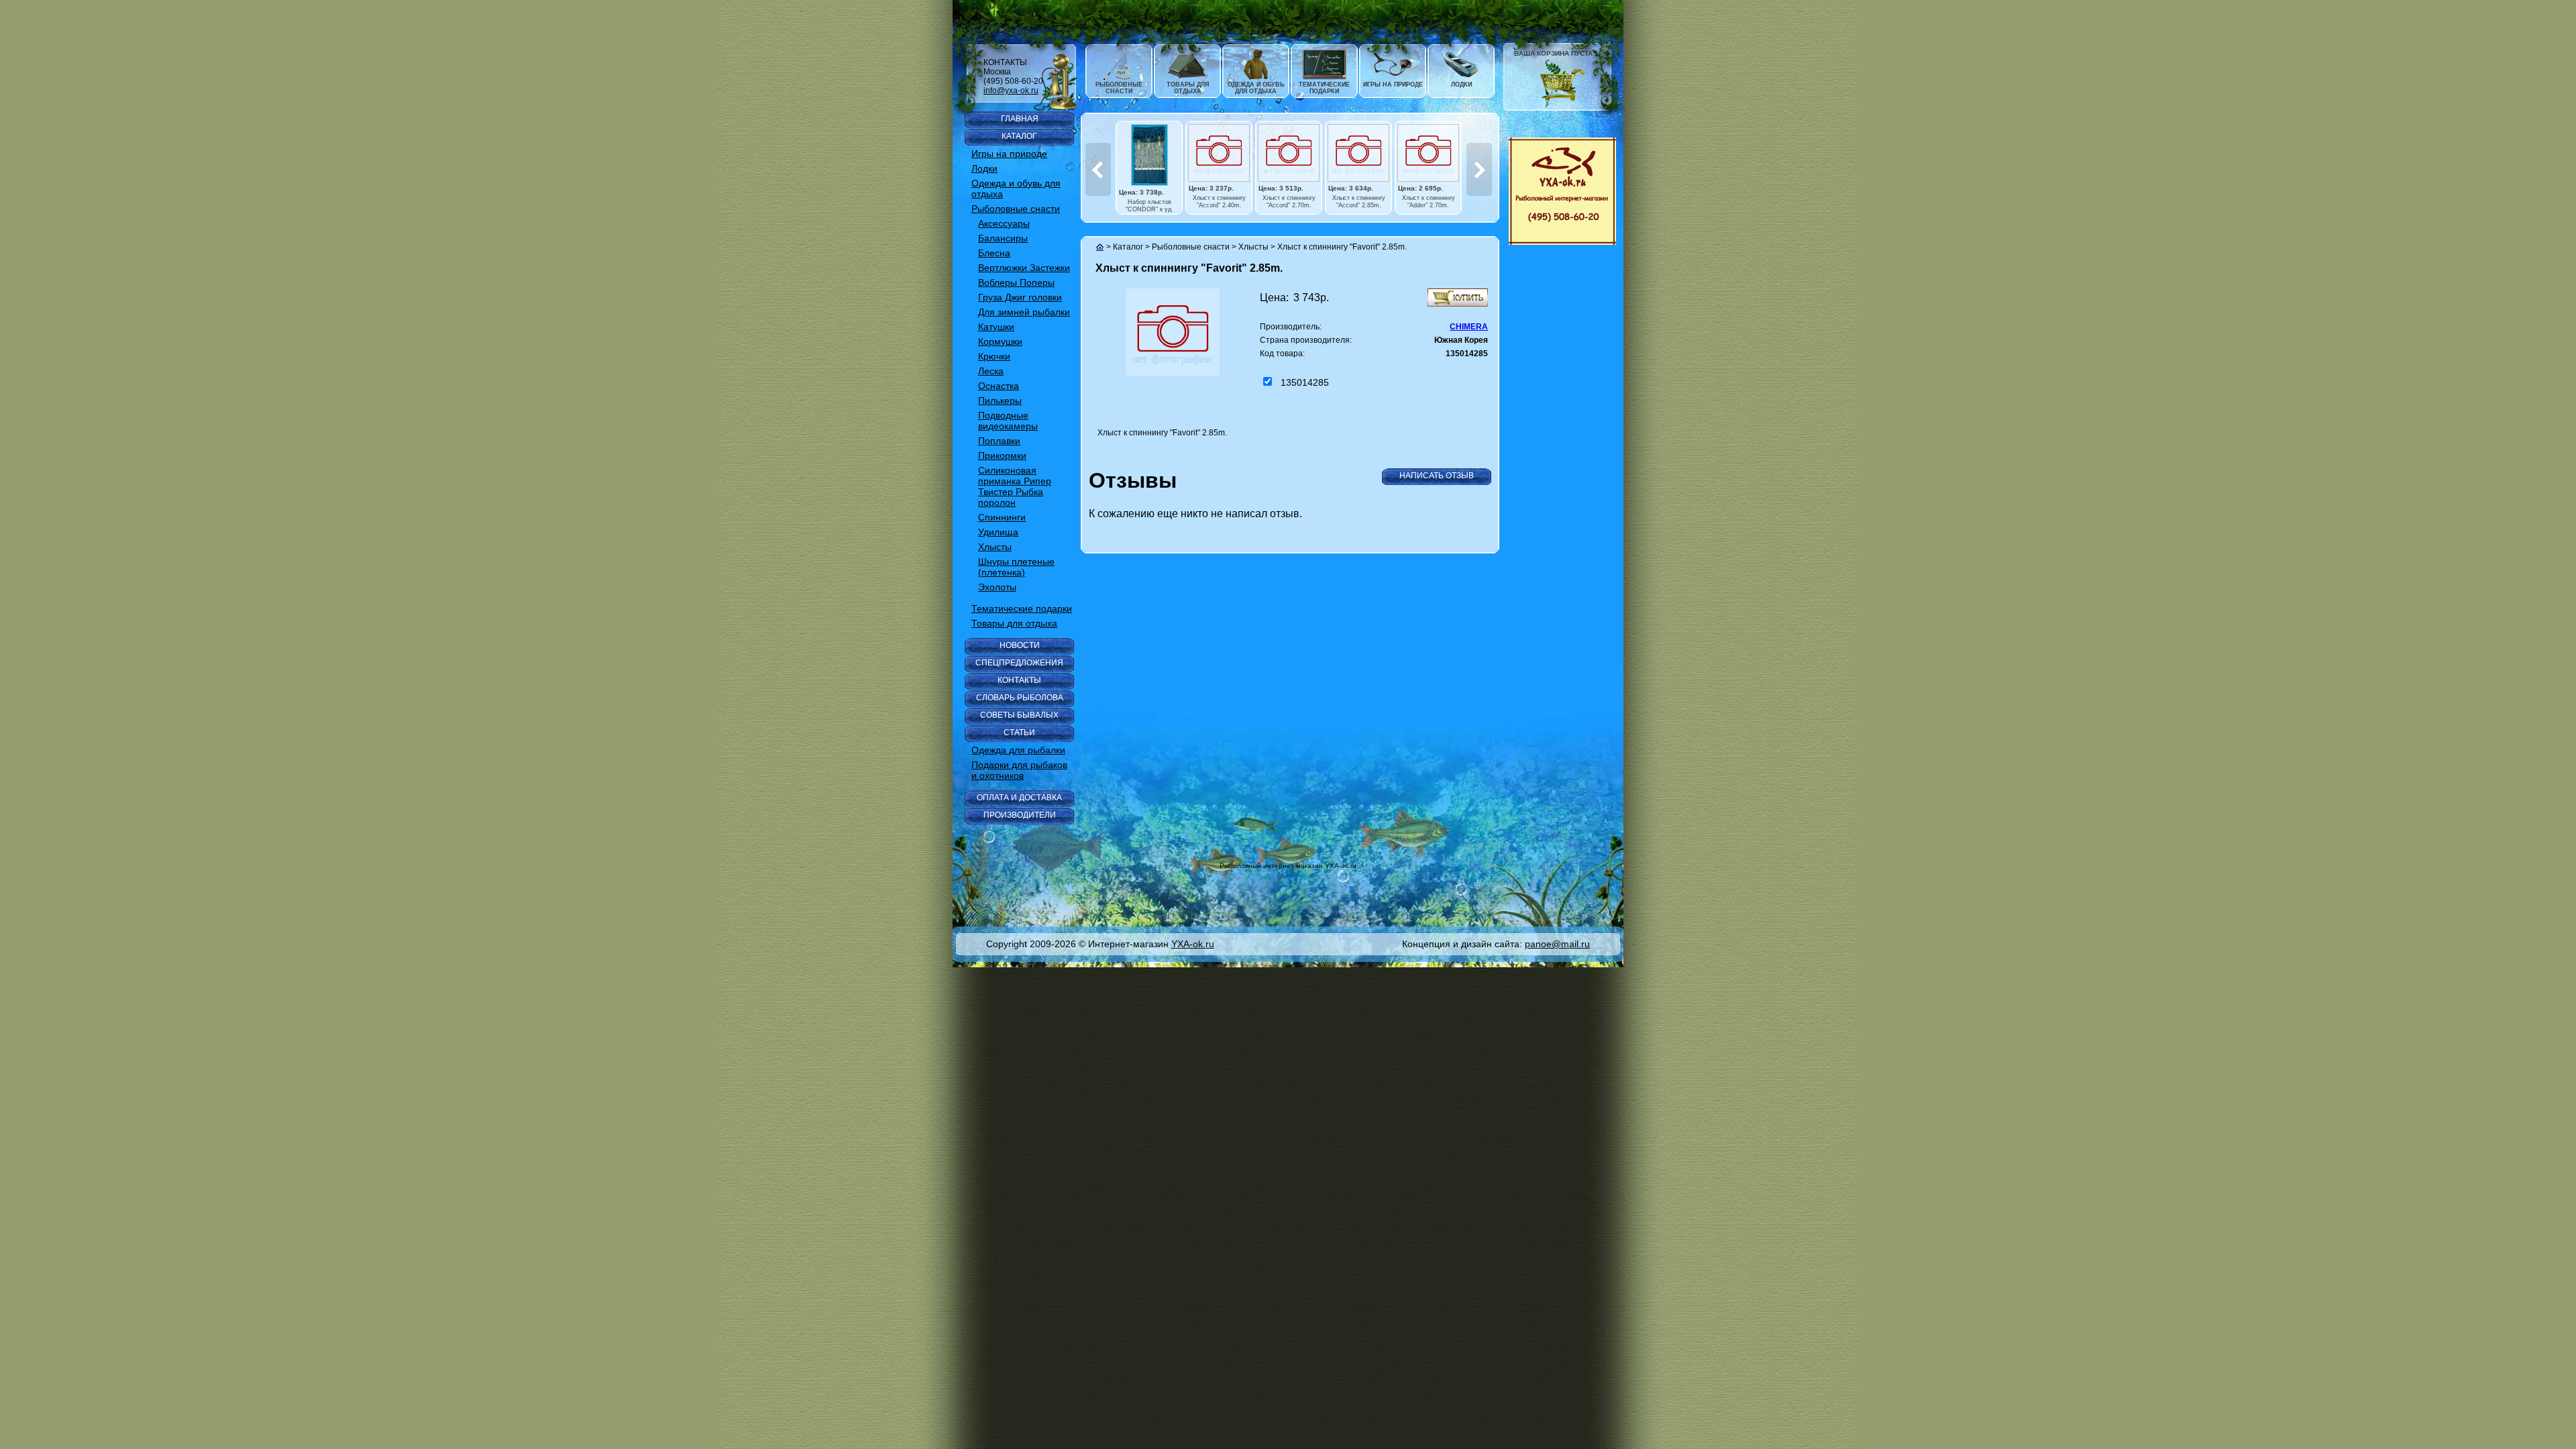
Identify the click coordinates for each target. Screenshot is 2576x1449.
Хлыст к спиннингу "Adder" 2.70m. (1429, 202)
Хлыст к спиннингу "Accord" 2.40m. (1219, 202)
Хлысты (1253, 247)
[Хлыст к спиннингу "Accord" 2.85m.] (1358, 153)
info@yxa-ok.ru (1011, 91)
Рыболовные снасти (1191, 247)
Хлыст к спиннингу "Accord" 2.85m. (1359, 202)
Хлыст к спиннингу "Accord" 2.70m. (1289, 202)
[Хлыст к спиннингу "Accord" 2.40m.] (1219, 153)
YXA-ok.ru (1193, 944)
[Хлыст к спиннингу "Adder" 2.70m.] (1428, 153)
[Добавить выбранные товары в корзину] (1458, 298)
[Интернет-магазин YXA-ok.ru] (1562, 191)
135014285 (1305, 382)
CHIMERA (1469, 327)
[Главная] (1100, 247)
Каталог (1128, 247)
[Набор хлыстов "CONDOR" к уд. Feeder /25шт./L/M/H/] (1149, 155)
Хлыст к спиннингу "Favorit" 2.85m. (1342, 247)
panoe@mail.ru (1557, 944)
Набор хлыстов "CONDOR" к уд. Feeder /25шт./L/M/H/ (1149, 209)
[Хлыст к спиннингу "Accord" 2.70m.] (1289, 153)
